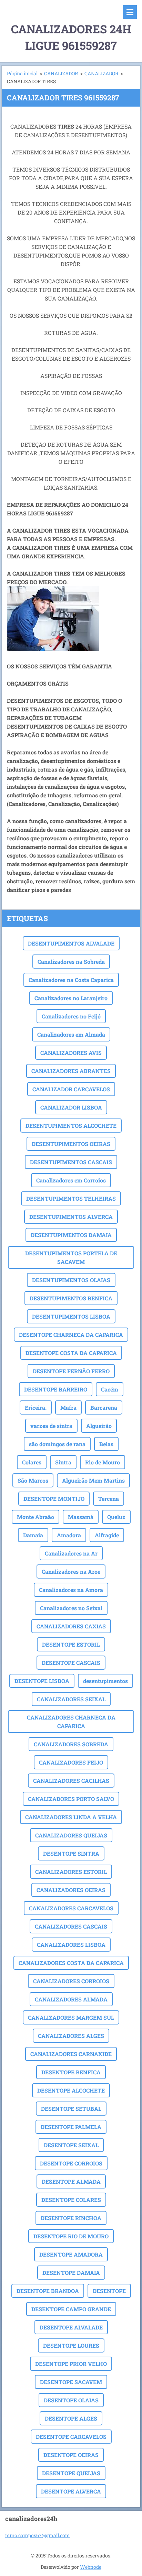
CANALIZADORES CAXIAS (71, 1626)
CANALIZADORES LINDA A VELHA (71, 1817)
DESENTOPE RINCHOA (71, 2218)
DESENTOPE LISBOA (42, 1681)
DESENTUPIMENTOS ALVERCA (71, 1217)
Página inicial (22, 73)
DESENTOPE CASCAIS (71, 1663)
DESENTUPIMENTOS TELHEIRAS (71, 1198)
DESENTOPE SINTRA (71, 1853)
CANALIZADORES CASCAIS (71, 1926)
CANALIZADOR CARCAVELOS (71, 1089)
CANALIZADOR (61, 73)
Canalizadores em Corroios (71, 1180)
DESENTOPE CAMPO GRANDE (71, 2309)
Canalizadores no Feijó (71, 1016)
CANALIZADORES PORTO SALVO (71, 1799)
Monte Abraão (35, 1517)
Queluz (116, 1517)
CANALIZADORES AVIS (71, 1053)
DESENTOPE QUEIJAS (71, 2473)
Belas (106, 1444)
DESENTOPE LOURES (71, 2345)
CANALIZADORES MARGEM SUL (71, 2017)
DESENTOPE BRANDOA (48, 2291)
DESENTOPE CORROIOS (71, 2163)
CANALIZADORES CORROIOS (71, 1981)
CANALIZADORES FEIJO (71, 1762)
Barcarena (104, 1407)
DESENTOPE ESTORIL (71, 1644)
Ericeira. (36, 1407)
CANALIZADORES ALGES (71, 2036)
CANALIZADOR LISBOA (71, 1107)
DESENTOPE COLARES (71, 2200)
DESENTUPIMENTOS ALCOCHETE (71, 1126)
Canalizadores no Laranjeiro (71, 998)
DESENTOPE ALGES (71, 2418)
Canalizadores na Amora (71, 1590)
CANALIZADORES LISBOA (71, 1945)
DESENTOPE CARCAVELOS (71, 2437)
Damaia (33, 1535)
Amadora (69, 1535)
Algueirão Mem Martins (93, 1480)
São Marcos (33, 1480)
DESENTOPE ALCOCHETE (71, 2090)
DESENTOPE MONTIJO (54, 1499)
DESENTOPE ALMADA (71, 2181)
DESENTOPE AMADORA (71, 2254)
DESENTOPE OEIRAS (71, 2455)
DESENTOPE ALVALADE (71, 2327)
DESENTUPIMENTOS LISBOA (71, 1316)
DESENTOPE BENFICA (71, 2072)
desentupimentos (105, 1681)
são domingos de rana (57, 1444)
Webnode (91, 2567)
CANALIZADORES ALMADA (71, 1999)
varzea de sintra (51, 1426)
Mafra (68, 1407)
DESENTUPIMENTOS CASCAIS (71, 1162)
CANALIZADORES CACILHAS (71, 1781)
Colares (32, 1462)
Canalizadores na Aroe (71, 1571)
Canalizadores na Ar (71, 1553)
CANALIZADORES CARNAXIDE (71, 2054)
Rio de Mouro (103, 1462)
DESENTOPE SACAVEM (71, 2382)
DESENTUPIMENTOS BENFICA (71, 1298)
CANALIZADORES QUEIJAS (71, 1835)
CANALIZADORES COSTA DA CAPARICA (71, 1963)
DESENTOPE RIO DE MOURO (71, 2236)
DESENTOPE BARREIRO (56, 1389)
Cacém (110, 1389)
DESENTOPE (109, 2291)
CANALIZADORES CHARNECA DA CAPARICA (71, 1722)
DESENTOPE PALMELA (71, 2127)
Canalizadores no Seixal (71, 1608)
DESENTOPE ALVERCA (71, 2491)
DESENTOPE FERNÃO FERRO (71, 1371)
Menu (130, 12)
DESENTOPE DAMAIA (71, 2273)
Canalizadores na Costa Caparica (71, 980)
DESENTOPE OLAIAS (71, 2400)
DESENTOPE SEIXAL (71, 2145)
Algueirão (99, 1426)
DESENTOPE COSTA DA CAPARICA (71, 1353)
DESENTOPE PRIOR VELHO (71, 2364)
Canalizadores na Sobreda (71, 962)
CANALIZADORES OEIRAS (71, 1890)
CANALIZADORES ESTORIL (71, 1872)
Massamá (81, 1517)
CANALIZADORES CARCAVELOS (71, 1908)
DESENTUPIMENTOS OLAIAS (71, 1280)
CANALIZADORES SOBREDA (71, 1744)
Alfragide (107, 1535)
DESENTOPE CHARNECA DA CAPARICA (71, 1335)
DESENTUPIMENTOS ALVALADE (71, 943)
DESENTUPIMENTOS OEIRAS (71, 1144)
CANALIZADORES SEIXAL (71, 1699)
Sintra (63, 1462)
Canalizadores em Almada (71, 1034)
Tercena (109, 1499)
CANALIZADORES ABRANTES (71, 1071)
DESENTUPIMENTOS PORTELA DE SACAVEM (71, 1257)
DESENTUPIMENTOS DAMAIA (71, 1235)
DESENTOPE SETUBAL (71, 2109)
